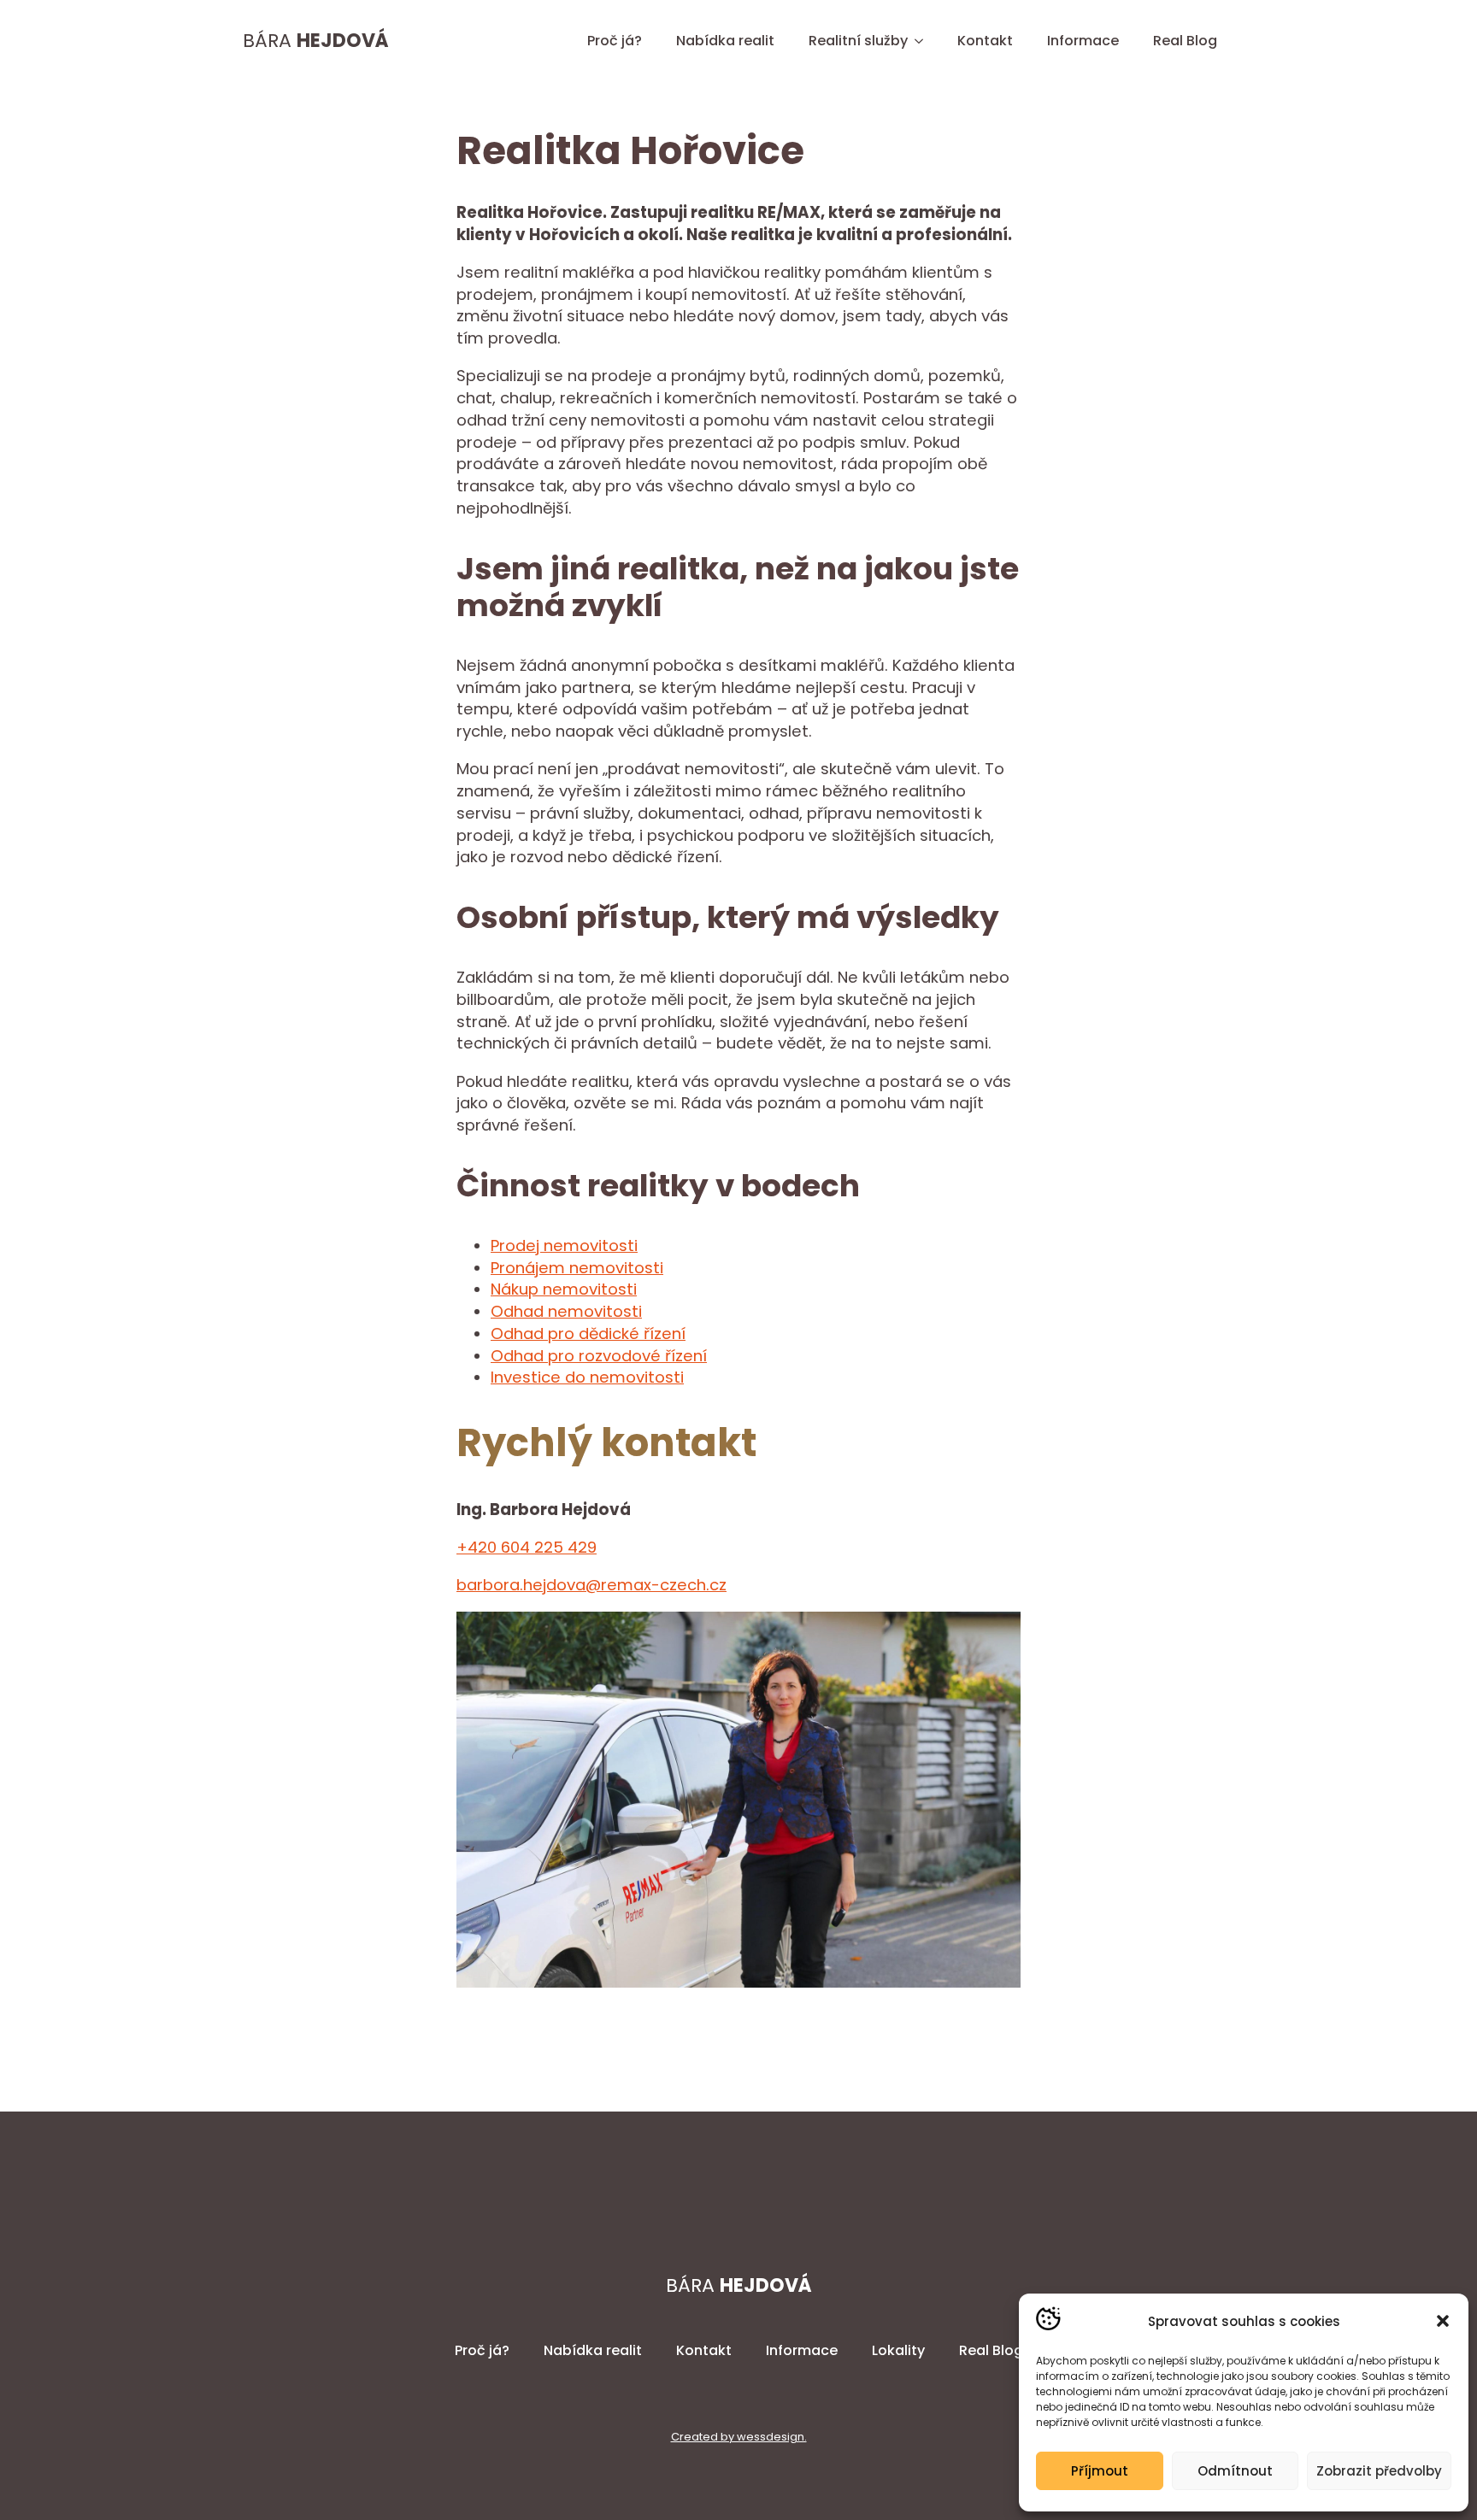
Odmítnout (1235, 2471)
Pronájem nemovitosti (577, 1268)
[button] (1443, 2321)
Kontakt (985, 41)
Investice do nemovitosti (587, 1377)
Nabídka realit (725, 41)
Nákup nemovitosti (564, 1289)
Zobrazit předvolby (1379, 2471)
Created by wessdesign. (739, 2437)
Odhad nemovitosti (566, 1311)
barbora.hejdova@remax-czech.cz (591, 1585)
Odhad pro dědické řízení (588, 1333)
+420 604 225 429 (527, 1547)
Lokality (898, 2350)
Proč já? (615, 41)
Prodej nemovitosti (564, 1245)
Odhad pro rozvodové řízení (599, 1356)
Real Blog (1185, 41)
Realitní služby (858, 41)
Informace (1083, 41)
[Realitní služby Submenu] (924, 41)
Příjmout (1100, 2471)
